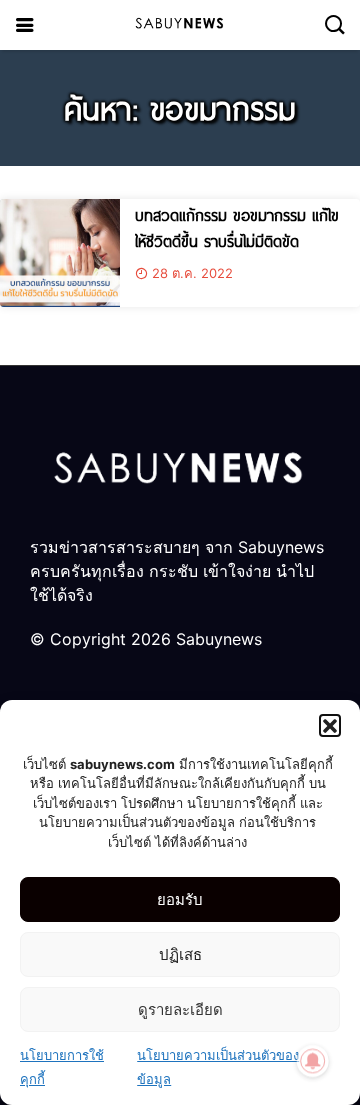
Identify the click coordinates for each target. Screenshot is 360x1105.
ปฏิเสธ (180, 954)
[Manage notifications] (313, 1061)
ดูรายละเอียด (180, 1009)
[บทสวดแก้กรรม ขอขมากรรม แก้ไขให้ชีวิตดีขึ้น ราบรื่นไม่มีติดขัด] (60, 253)
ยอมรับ (180, 899)
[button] (330, 725)
